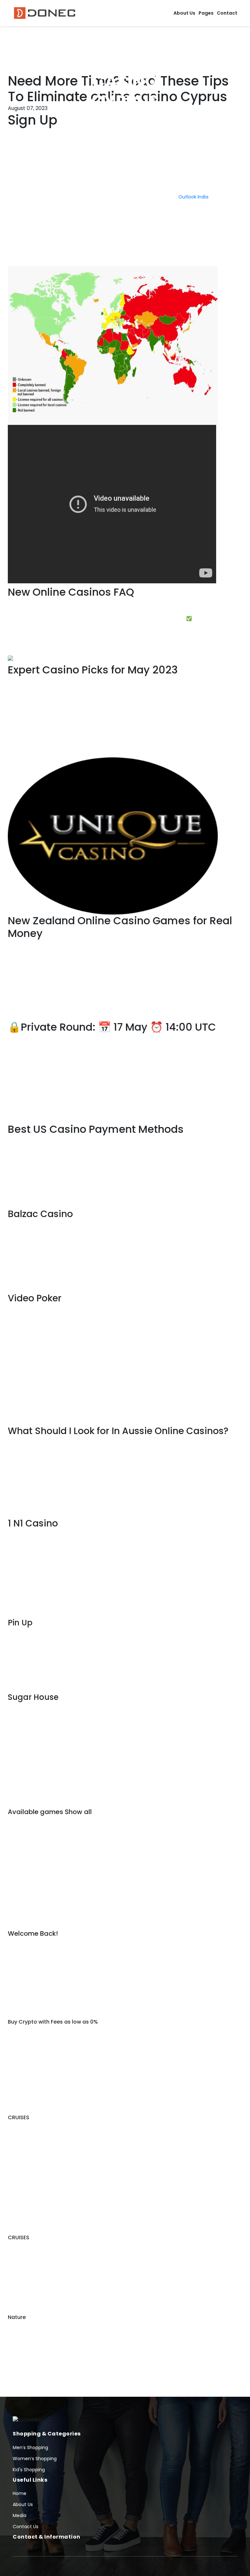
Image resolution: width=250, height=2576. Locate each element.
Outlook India (193, 197)
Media (20, 2515)
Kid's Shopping (29, 2470)
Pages (206, 13)
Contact (227, 13)
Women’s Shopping (35, 2459)
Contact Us (26, 2527)
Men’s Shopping (30, 2447)
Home (20, 2493)
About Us (184, 13)
